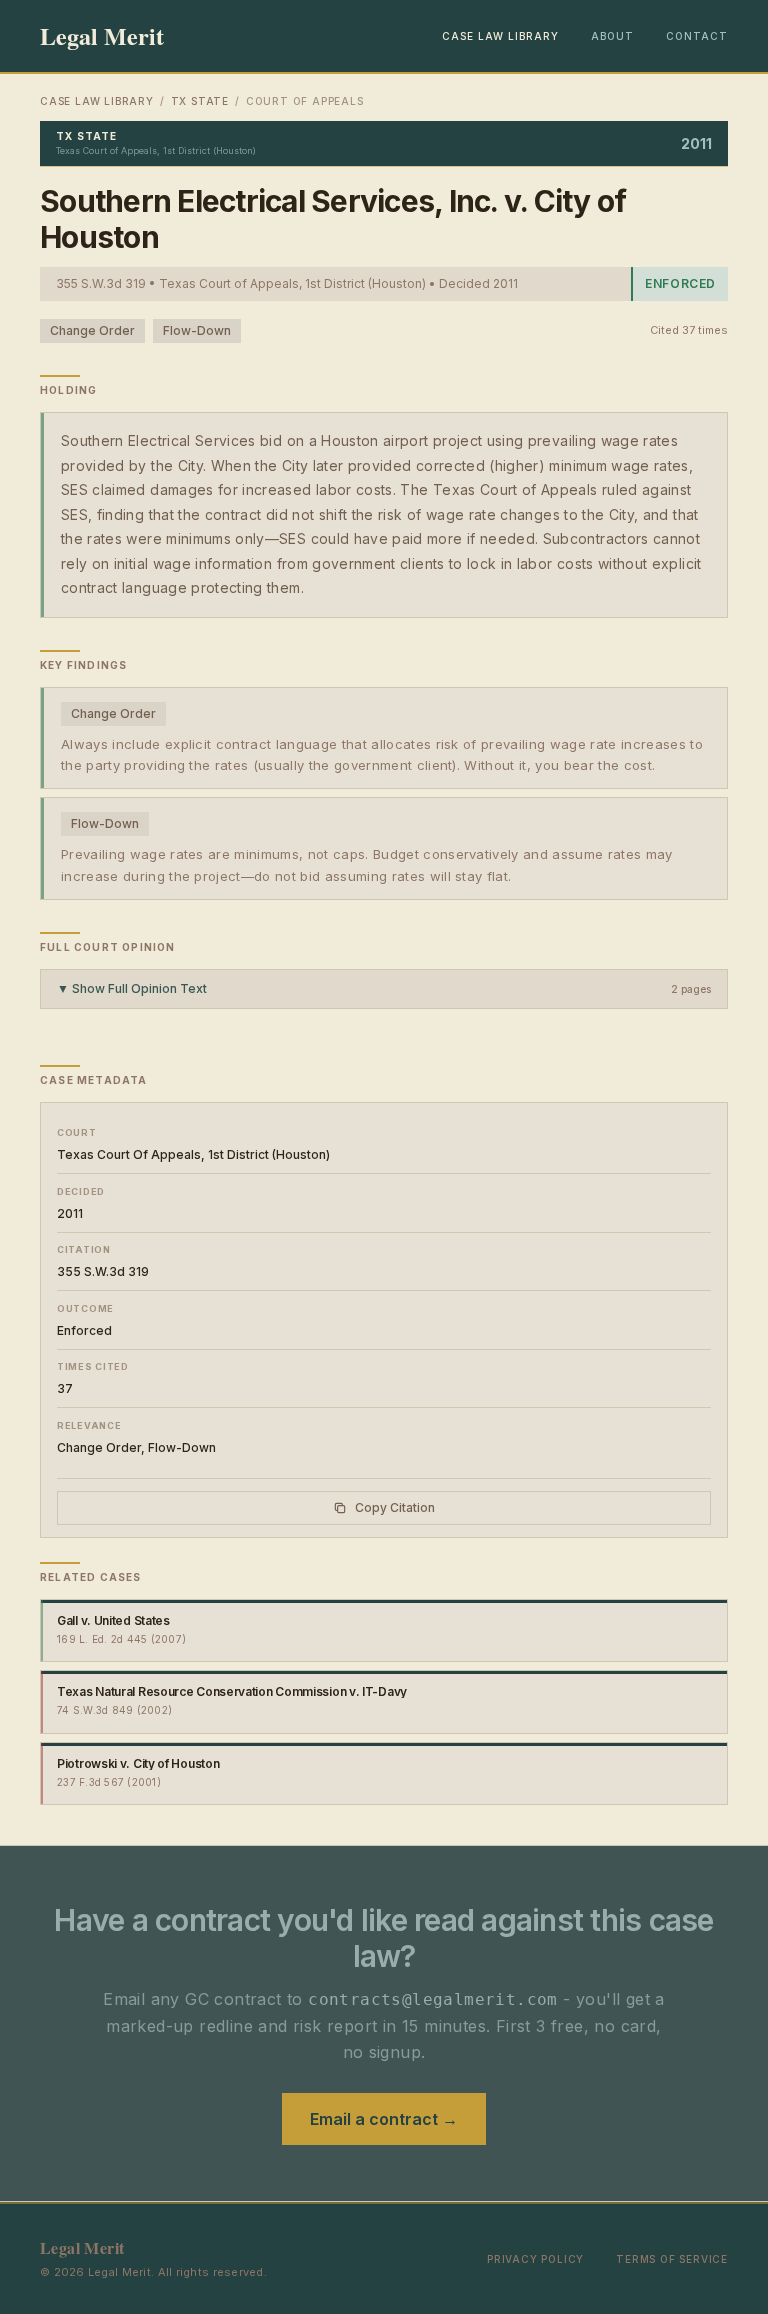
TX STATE (200, 101)
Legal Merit (102, 36)
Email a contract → (384, 2119)
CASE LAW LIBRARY (500, 36)
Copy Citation (395, 1507)
